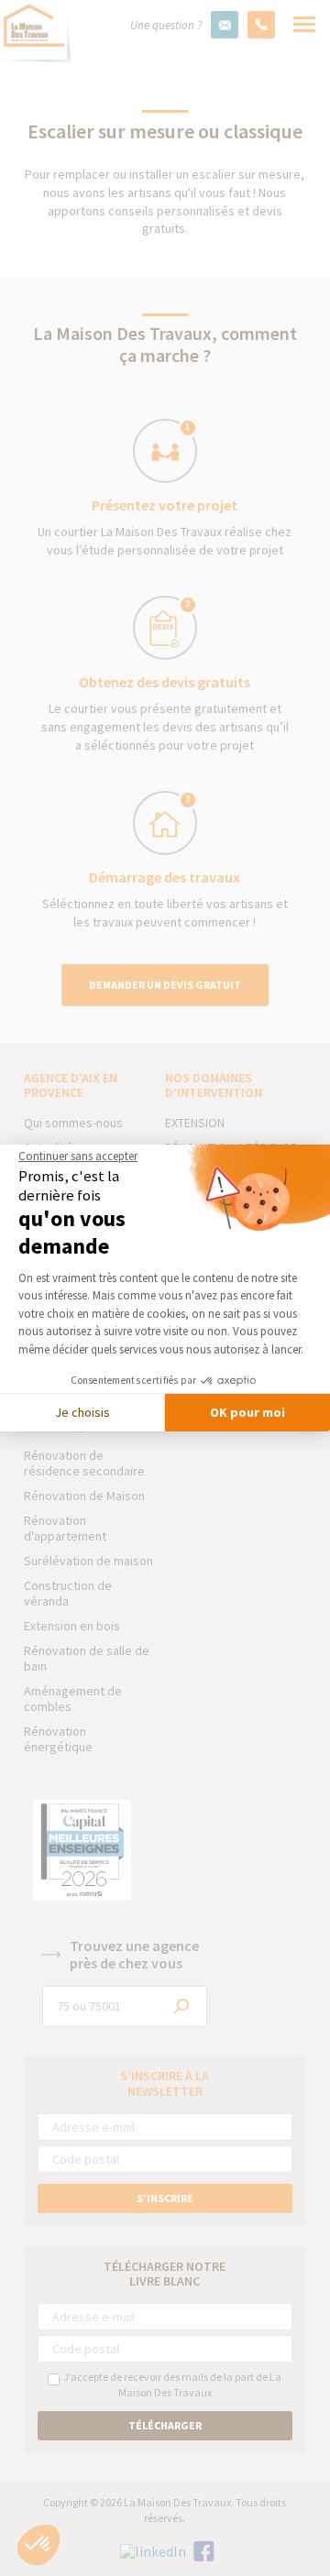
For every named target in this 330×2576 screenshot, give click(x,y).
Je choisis (82, 1412)
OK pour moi (247, 1412)
